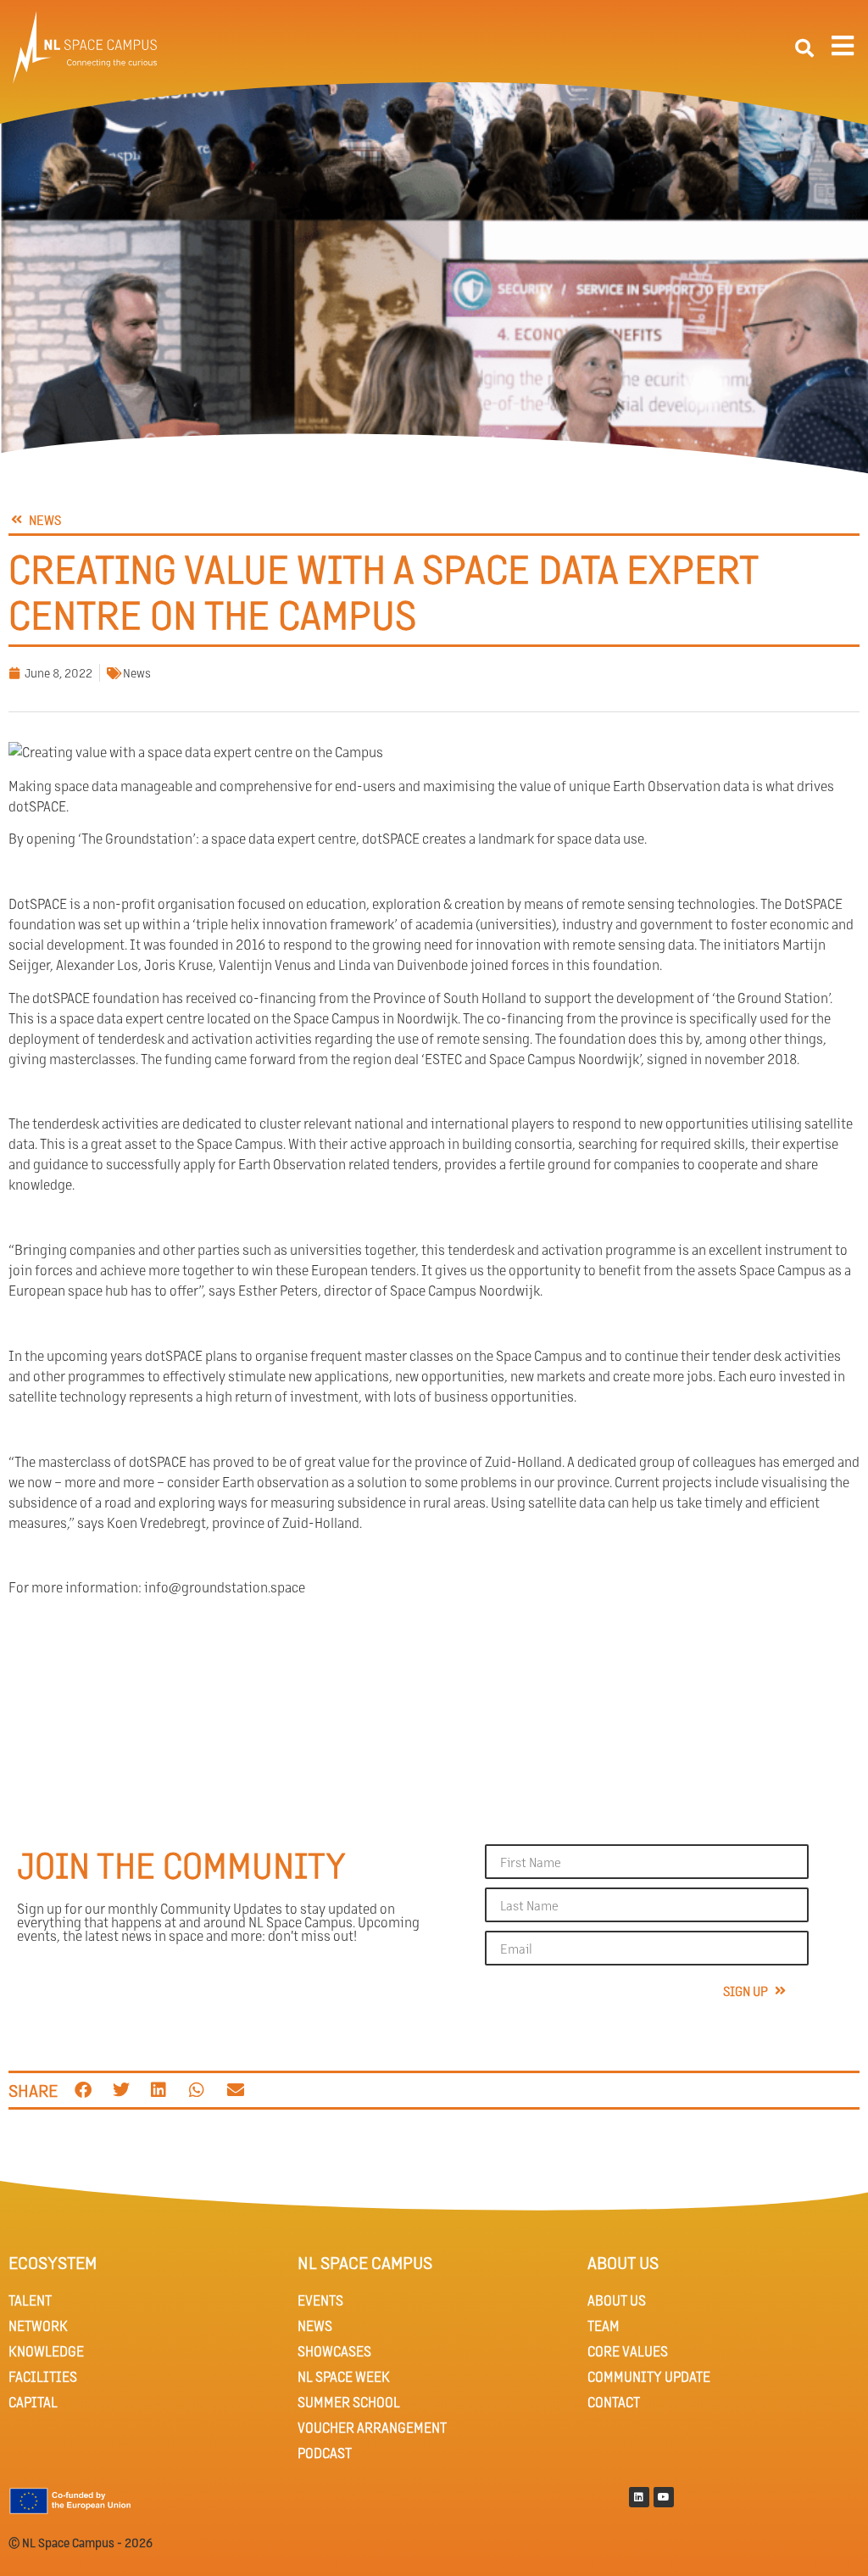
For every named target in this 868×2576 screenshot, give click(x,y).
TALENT (30, 2300)
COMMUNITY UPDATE (649, 2376)
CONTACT (614, 2402)
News (137, 672)
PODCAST (325, 2453)
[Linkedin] (639, 2497)
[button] (804, 48)
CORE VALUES (628, 2351)
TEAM (604, 2325)
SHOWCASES (334, 2351)
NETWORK (38, 2325)
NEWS (315, 2325)
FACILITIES (43, 2376)
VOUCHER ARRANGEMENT (372, 2427)
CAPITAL (33, 2402)
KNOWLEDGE (46, 2351)
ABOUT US (617, 2300)
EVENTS (320, 2300)
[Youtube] (664, 2497)
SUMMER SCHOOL (349, 2402)
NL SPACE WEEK (344, 2376)
